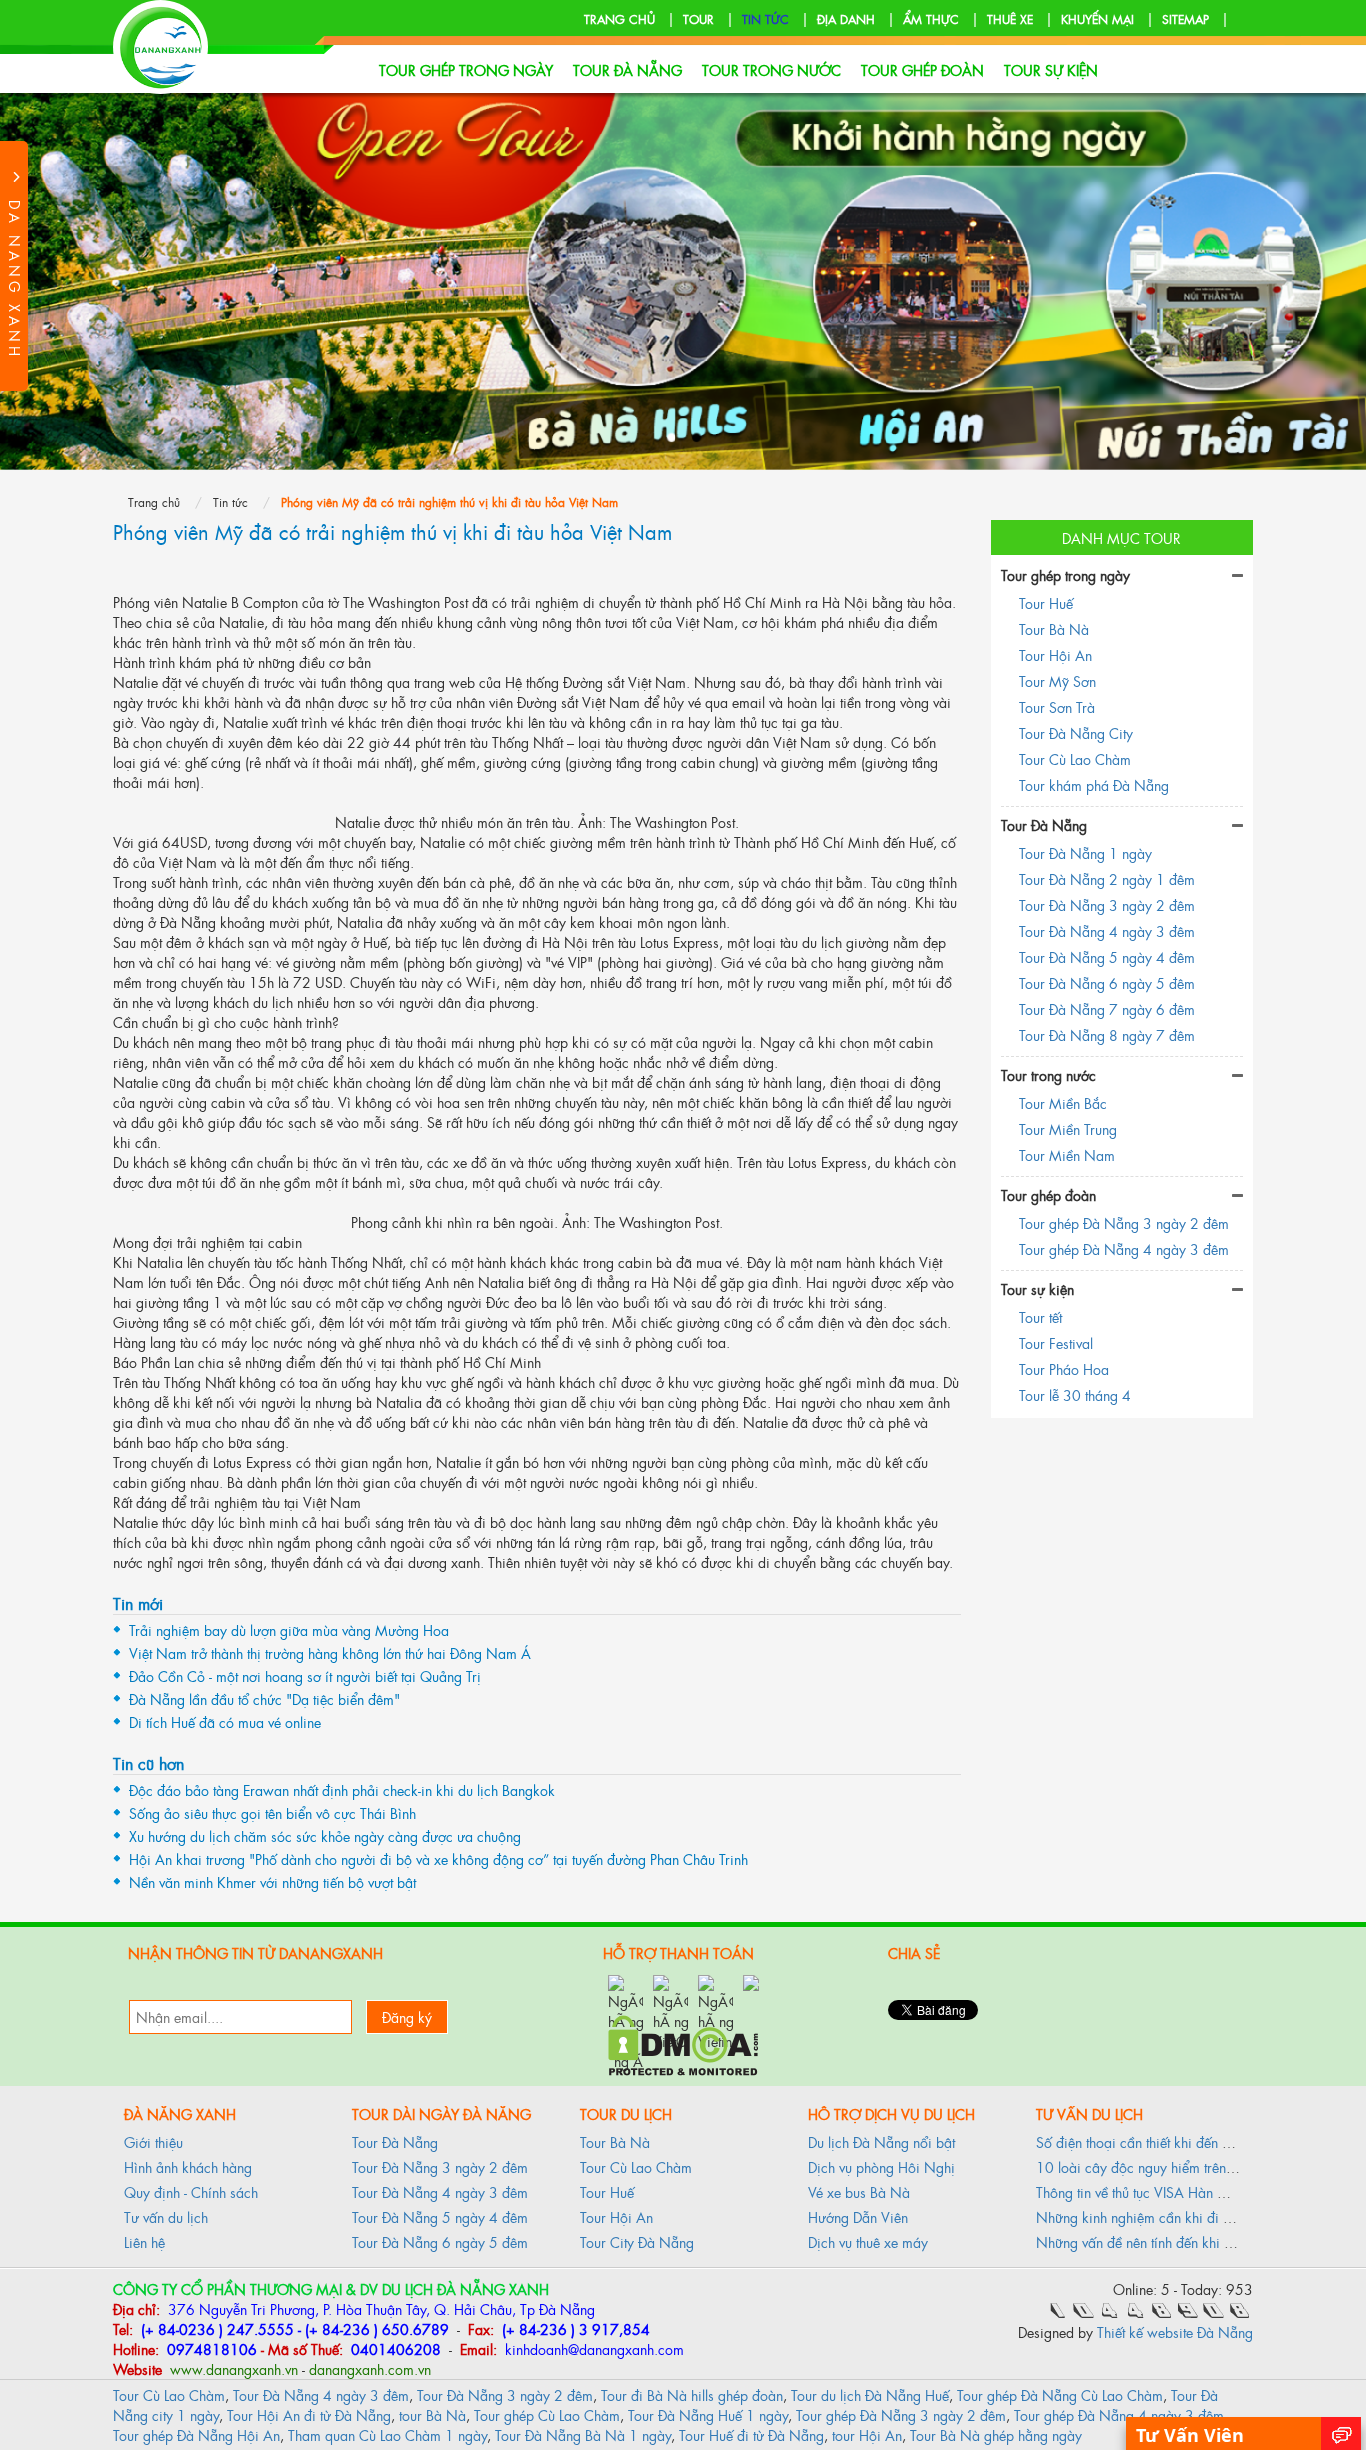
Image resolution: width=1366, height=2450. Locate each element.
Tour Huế (1046, 602)
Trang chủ (619, 19)
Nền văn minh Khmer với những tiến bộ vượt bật (272, 1881)
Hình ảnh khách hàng (188, 2166)
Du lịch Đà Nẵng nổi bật (881, 2141)
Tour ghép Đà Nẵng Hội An (196, 2434)
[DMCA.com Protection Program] (683, 2042)
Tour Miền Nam (1067, 1154)
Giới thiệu (153, 2141)
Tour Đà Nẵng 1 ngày (1085, 852)
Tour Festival (1056, 1342)
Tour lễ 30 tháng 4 (1075, 1394)
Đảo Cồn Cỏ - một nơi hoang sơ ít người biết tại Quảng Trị (305, 1675)
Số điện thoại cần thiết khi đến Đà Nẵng (1157, 2141)
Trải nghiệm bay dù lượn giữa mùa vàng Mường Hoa (289, 1629)
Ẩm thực (931, 19)
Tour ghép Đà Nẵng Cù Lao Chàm (1060, 2394)
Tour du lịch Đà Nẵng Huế (870, 2394)
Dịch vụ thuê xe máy (868, 2241)
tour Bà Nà (432, 2414)
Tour (698, 19)
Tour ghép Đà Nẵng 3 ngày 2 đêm (1124, 1222)
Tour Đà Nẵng (627, 69)
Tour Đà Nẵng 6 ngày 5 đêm (1107, 982)
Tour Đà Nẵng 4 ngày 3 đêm (1107, 930)
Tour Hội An (1055, 654)
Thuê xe (1010, 19)
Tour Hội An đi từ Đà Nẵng (309, 2414)
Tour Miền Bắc (1063, 1102)
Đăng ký (407, 2016)
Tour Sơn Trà (1057, 706)
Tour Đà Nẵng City (1076, 732)
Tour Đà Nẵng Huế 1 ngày (708, 2414)
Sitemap (1185, 19)
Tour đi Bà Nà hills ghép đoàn (692, 2394)
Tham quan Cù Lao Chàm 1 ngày (387, 2434)
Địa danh (846, 19)
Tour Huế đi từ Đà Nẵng (751, 2434)
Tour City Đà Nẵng (637, 2241)
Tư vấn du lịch (166, 2216)
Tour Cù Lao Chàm (1075, 758)
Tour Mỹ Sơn (1057, 680)
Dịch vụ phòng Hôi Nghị (881, 2166)
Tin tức (765, 19)
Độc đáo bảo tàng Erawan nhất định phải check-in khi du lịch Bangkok (342, 1789)
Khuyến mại (1097, 19)
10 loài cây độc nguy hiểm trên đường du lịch (1174, 2166)
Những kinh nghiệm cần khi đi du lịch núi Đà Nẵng (1190, 2216)
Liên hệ (144, 2241)
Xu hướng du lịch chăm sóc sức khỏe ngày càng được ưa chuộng (325, 1835)
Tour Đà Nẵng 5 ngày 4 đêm (1107, 956)
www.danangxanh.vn (232, 2368)
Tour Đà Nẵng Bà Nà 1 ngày (583, 2434)
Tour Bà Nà (1054, 628)
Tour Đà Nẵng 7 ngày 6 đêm (1107, 1008)
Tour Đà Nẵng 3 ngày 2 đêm (1107, 904)
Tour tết (1040, 1316)
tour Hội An (867, 2434)
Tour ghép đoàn (922, 69)
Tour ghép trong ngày (466, 69)
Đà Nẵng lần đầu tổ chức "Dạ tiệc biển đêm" (264, 1698)
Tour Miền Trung (1068, 1128)
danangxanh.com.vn (370, 2368)
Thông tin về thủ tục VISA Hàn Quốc (1143, 2191)
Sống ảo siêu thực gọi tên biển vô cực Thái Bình (272, 1812)
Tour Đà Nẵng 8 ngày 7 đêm (1107, 1034)
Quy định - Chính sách (191, 2191)
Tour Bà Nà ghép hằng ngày (996, 2434)
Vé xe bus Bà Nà (859, 2191)
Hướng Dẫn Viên (858, 2216)
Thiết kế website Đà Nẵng (1175, 2331)
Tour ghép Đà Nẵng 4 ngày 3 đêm (1124, 1248)
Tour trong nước (771, 69)
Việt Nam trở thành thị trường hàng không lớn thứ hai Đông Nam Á (330, 1652)
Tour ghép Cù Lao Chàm (547, 2414)
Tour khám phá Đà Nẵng (1094, 784)
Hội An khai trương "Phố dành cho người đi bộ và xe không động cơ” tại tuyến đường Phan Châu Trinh (438, 1858)
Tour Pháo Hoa (1064, 1368)
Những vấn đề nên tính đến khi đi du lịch (1158, 2241)
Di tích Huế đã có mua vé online (225, 1721)
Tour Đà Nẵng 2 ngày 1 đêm (1107, 878)
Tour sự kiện (1051, 69)
